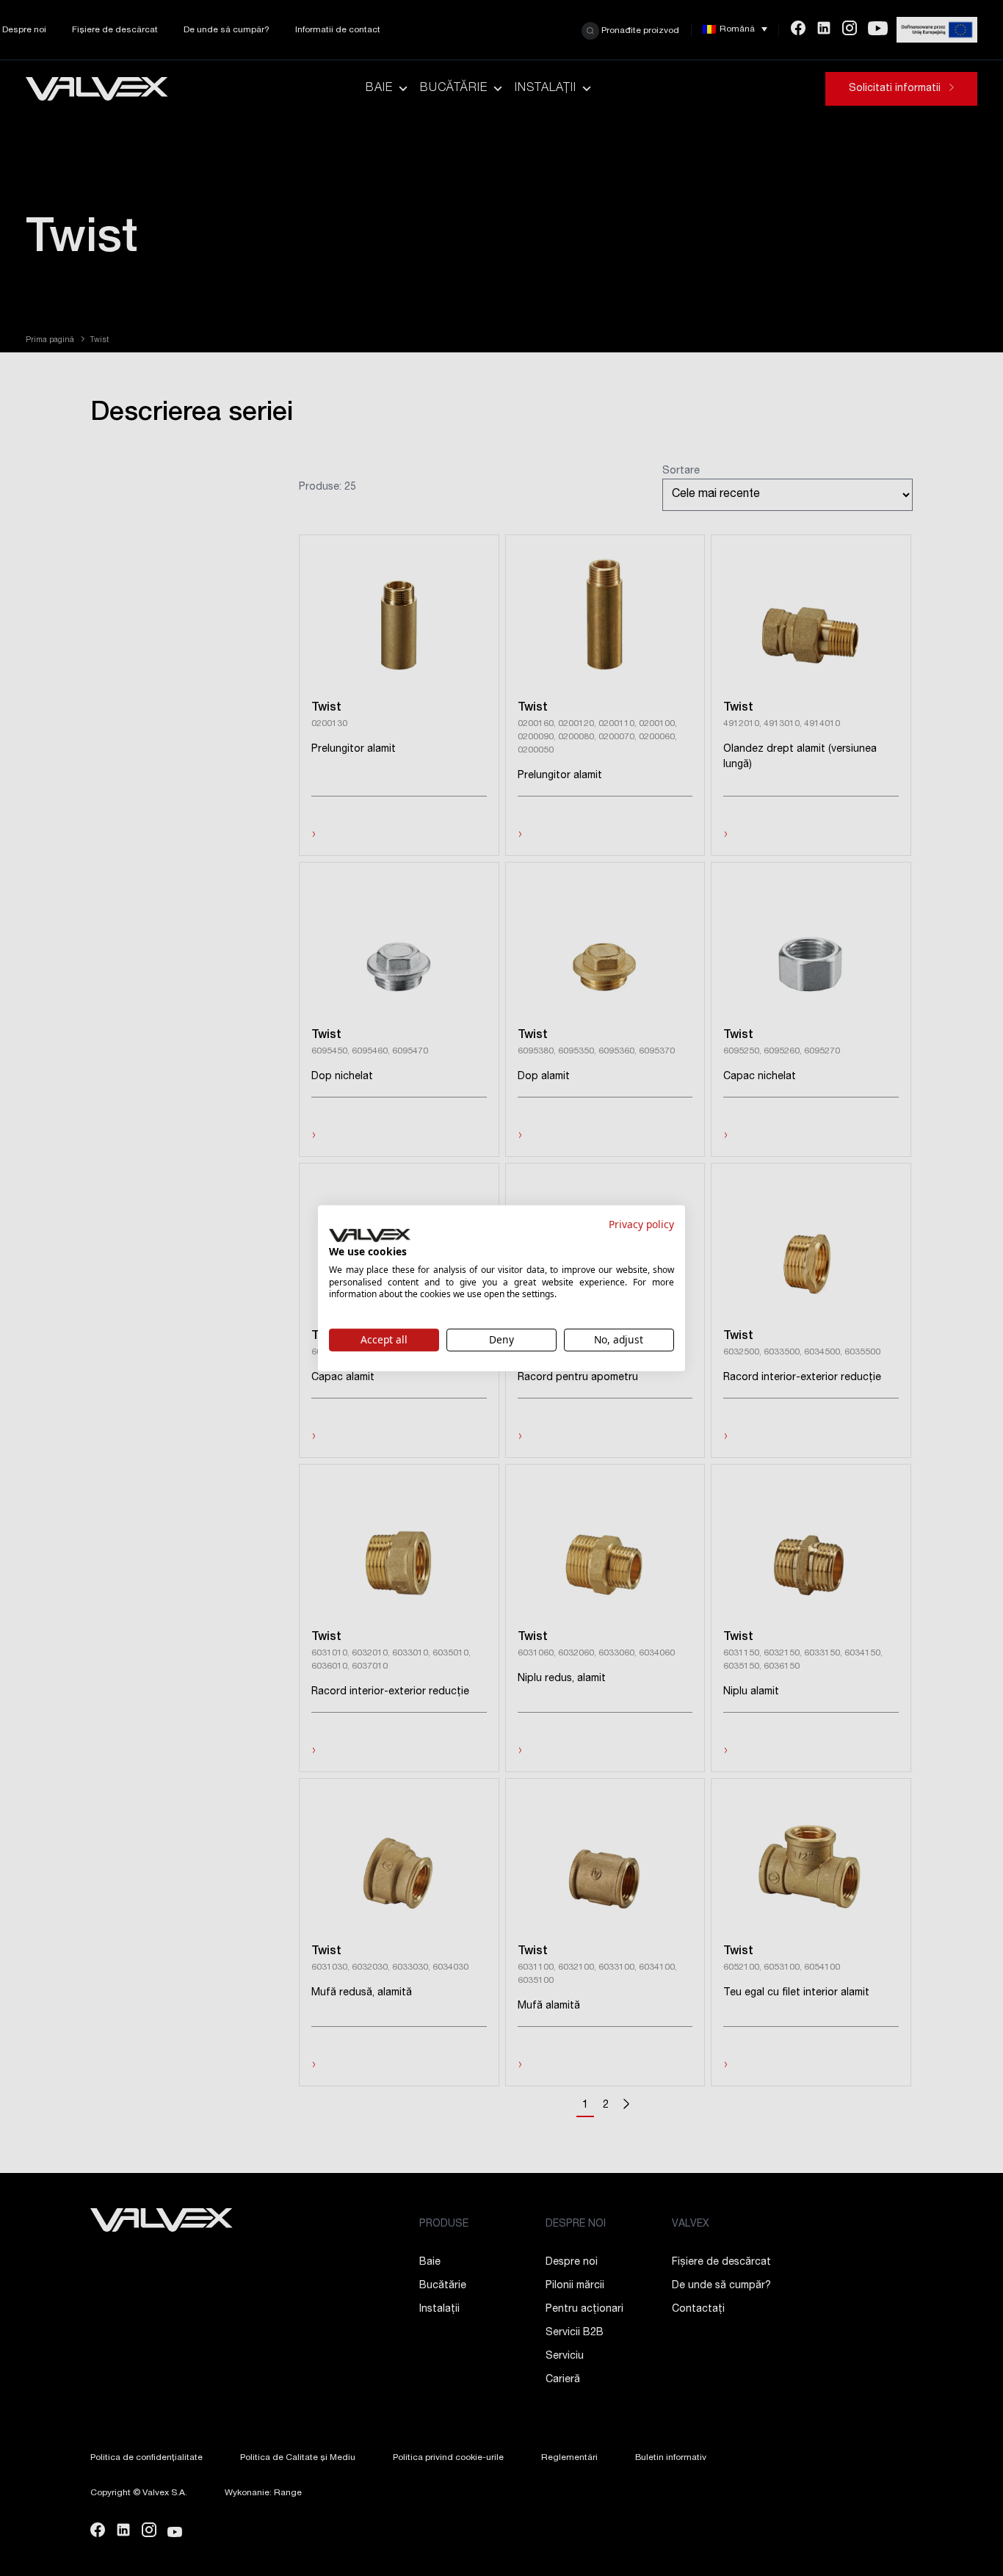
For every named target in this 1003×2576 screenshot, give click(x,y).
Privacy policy (641, 1223)
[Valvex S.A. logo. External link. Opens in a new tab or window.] (370, 1236)
